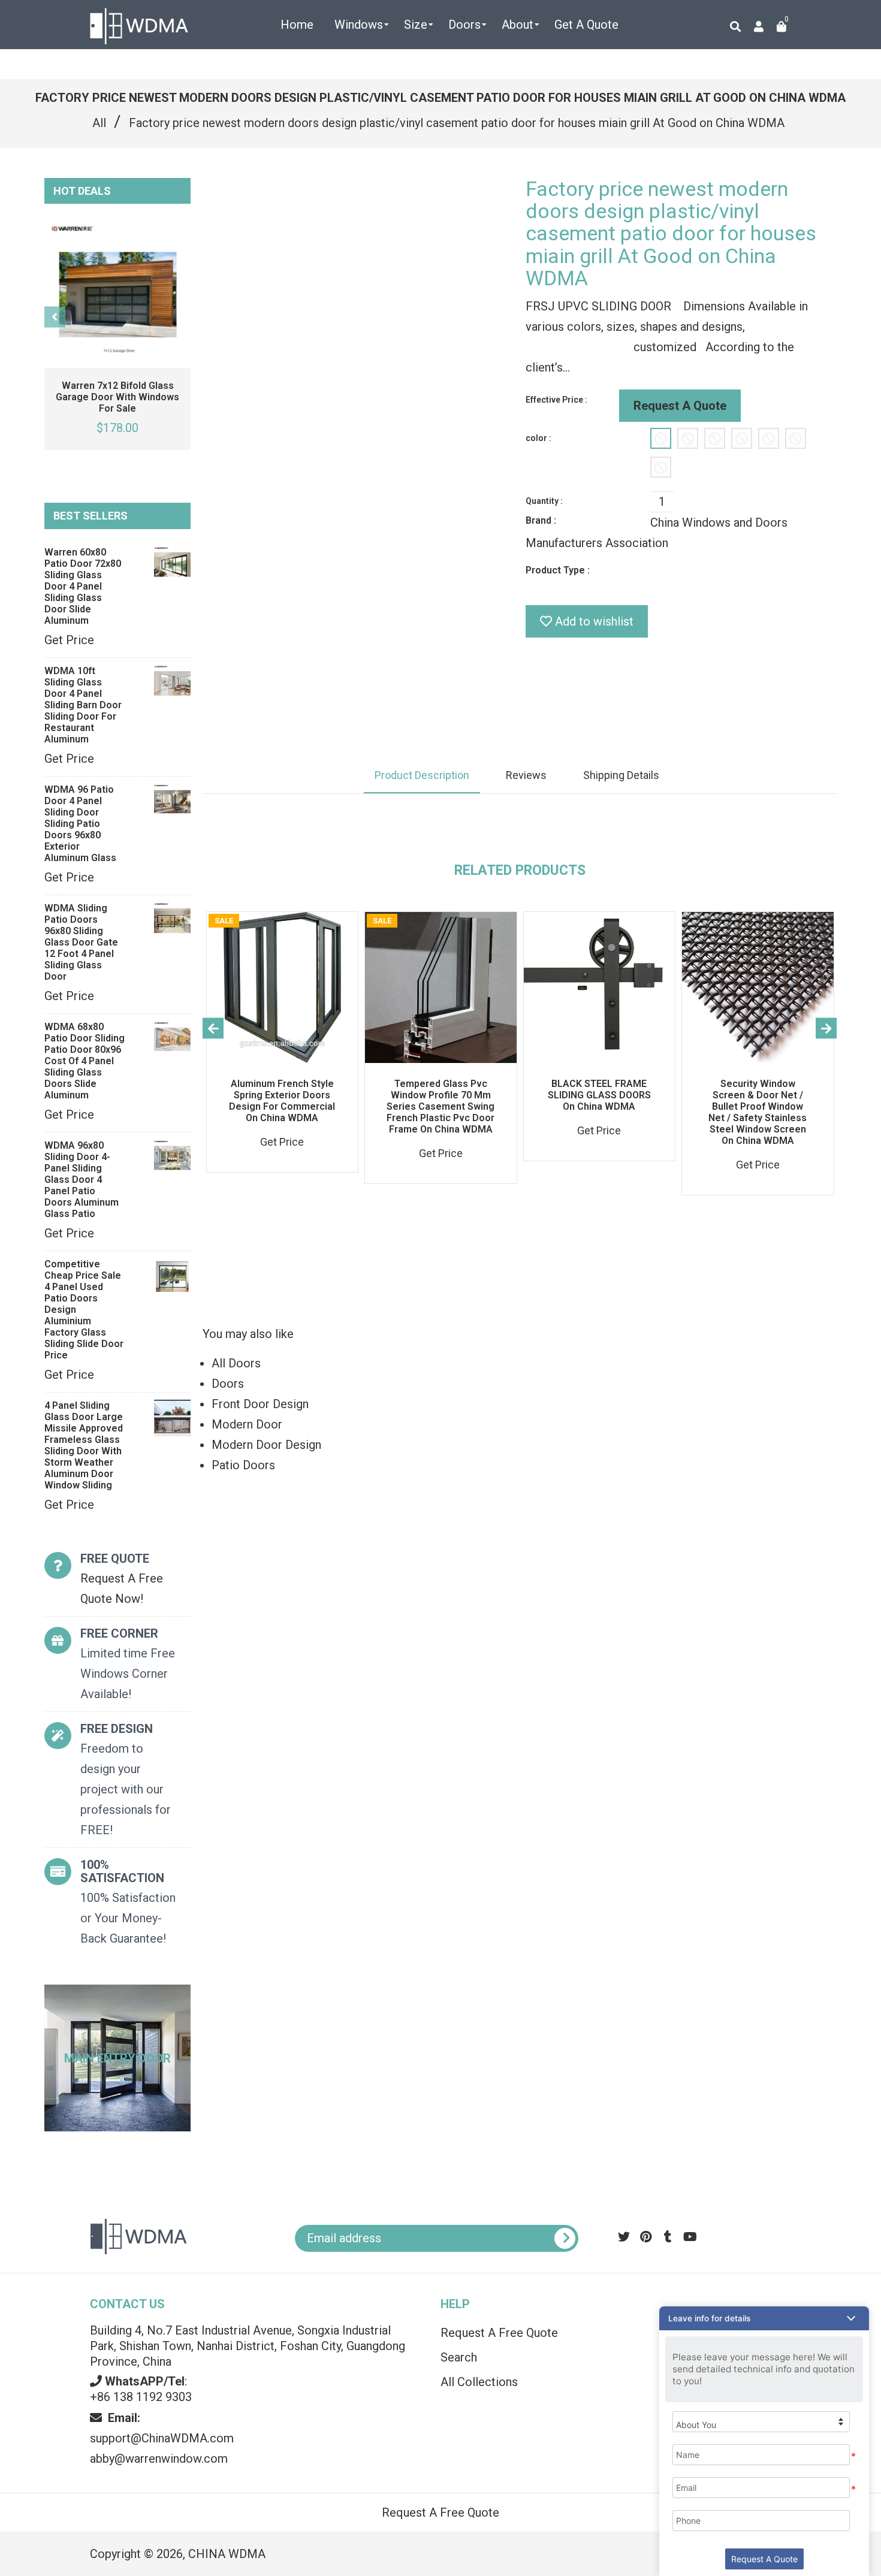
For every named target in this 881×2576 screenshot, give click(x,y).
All (99, 123)
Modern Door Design (266, 1445)
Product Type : (558, 570)
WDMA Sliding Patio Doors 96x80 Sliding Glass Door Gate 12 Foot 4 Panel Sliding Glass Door (81, 942)
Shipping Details (621, 775)
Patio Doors (243, 1465)
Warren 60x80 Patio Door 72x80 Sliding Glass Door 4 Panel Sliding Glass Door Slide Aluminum (83, 586)
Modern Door (247, 1424)
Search (459, 2357)
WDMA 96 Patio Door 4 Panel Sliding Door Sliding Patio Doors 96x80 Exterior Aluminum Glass (80, 824)
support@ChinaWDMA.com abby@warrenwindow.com (162, 2438)
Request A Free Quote (499, 2333)
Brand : (541, 520)
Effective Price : (556, 400)
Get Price (69, 640)
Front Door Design (260, 1404)
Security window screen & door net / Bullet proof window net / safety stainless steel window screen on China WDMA (758, 1112)
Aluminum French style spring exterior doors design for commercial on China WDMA (282, 1101)
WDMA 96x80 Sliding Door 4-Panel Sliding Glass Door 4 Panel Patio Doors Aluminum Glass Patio (82, 1180)
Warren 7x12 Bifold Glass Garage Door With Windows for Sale (117, 397)
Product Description (422, 775)
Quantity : (544, 501)
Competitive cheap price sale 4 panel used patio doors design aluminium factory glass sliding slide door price (84, 1310)
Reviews (526, 775)
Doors (228, 1384)
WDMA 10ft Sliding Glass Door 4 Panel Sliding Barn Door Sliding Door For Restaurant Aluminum (83, 705)
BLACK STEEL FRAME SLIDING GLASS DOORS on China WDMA (599, 1095)
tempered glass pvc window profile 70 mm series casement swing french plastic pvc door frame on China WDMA (441, 1106)
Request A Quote (680, 406)
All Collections (479, 2382)
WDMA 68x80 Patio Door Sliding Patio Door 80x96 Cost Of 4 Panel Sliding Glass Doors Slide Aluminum (85, 1061)
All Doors (236, 1363)
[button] (764, 2318)
